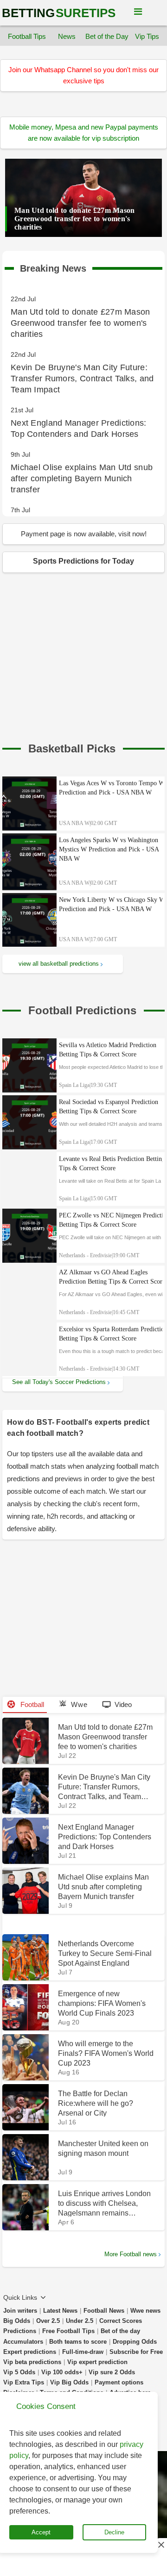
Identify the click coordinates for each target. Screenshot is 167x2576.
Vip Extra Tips (24, 2382)
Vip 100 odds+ (62, 2372)
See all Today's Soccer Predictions (59, 1382)
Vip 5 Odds (19, 2372)
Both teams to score (78, 2342)
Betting (59, 13)
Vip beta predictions (32, 2362)
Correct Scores (121, 2321)
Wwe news (145, 2311)
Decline (114, 2532)
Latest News (60, 2311)
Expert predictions (30, 2352)
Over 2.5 (48, 2321)
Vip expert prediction (97, 2362)
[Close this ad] (161, 2545)
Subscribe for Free (136, 2352)
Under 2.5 (80, 2321)
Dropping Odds (135, 2342)
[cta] (72, 749)
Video (123, 1704)
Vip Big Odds (69, 2382)
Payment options (119, 2382)
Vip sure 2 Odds (112, 2372)
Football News (104, 2311)
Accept (41, 2532)
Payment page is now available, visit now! (84, 534)
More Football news (131, 2254)
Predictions (20, 2331)
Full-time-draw (83, 2352)
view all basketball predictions (59, 964)
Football (31, 1704)
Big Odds (17, 2321)
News (67, 36)
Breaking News (53, 267)
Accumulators (23, 2342)
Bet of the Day (107, 36)
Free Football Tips (68, 2331)
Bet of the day (120, 2331)
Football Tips (27, 36)
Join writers (20, 2311)
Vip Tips (147, 36)
